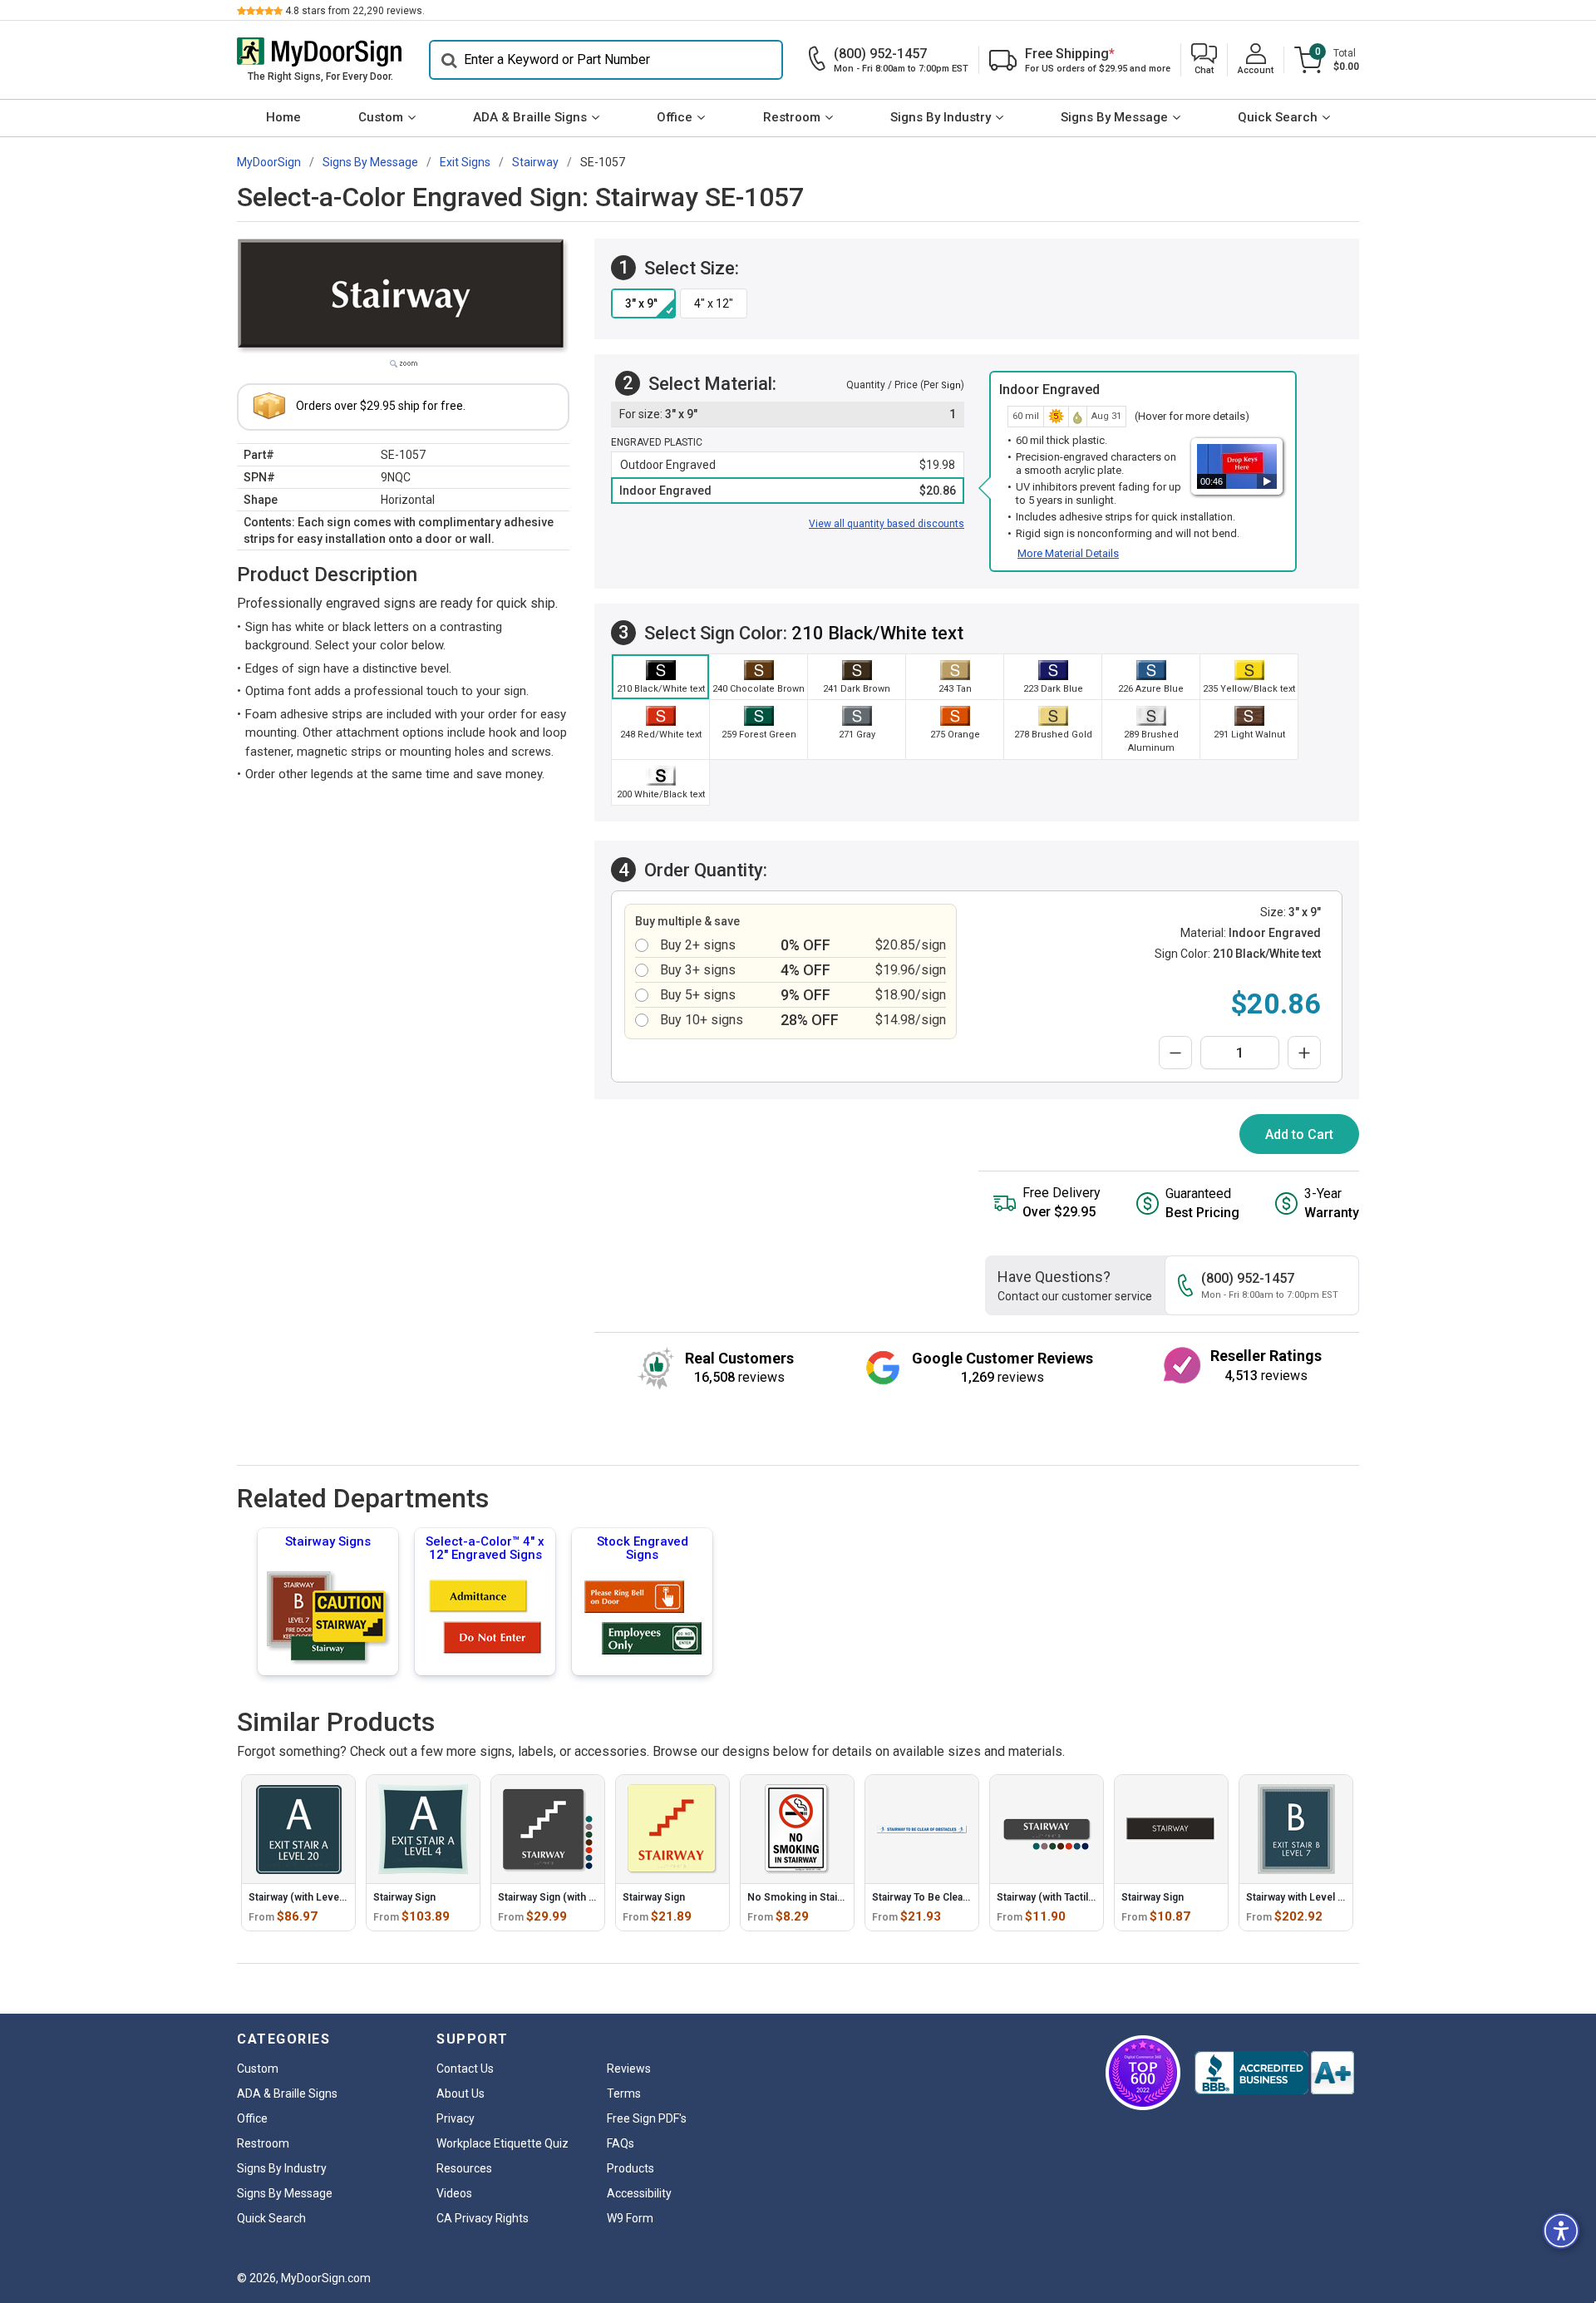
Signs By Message (1114, 117)
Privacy (456, 2118)
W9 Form (630, 2218)
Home (283, 117)
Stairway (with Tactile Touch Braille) (1079, 1897)
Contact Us (465, 2069)
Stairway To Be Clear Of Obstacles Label (965, 1897)
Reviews (629, 2069)
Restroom (792, 117)
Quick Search (1278, 117)
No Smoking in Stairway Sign (815, 1897)
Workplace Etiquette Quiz (502, 2143)
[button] (1204, 60)
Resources (464, 2168)
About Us (461, 2093)
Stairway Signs (328, 1541)
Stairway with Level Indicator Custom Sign (1344, 1897)
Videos (454, 2193)
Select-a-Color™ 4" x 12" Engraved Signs (485, 1548)
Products (631, 2168)
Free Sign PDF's (647, 2118)
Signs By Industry (941, 117)
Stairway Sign (404, 1897)
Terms (624, 2093)
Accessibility (639, 2193)
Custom (381, 117)
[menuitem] (283, 118)
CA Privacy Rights (483, 2218)
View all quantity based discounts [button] (887, 524)
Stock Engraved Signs (643, 1548)
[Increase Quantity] (1304, 1053)
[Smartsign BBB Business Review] (1274, 2073)
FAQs (621, 2143)
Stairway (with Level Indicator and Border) (346, 1897)
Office (675, 117)
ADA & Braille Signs (530, 117)
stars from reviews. (355, 11)
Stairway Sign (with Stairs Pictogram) (584, 1897)
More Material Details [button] (1068, 553)
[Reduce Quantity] (1175, 1053)
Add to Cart (1299, 1134)
